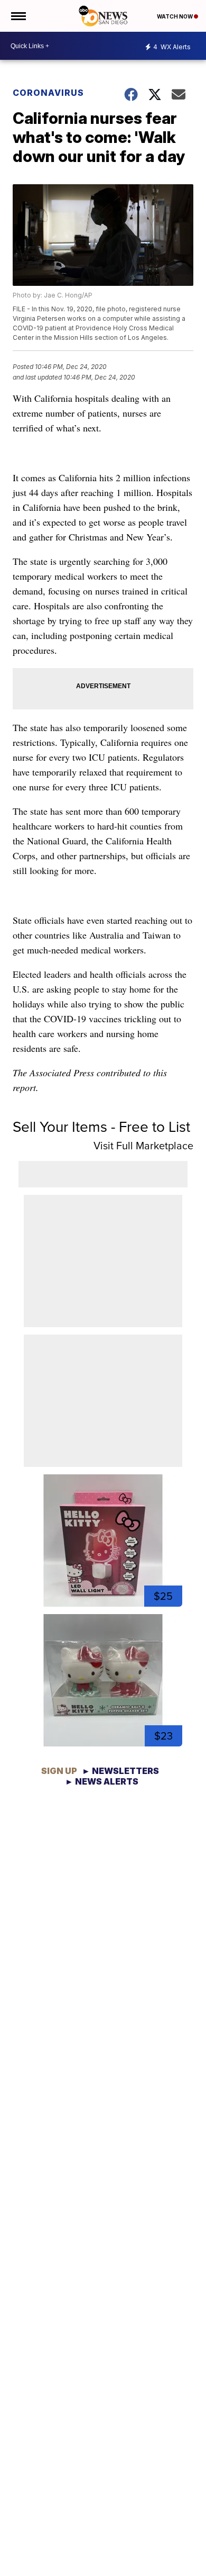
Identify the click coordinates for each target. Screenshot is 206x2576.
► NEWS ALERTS (102, 1781)
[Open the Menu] (18, 16)
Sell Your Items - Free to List (101, 1127)
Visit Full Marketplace (143, 1146)
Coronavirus (48, 93)
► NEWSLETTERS (120, 1771)
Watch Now (175, 16)
